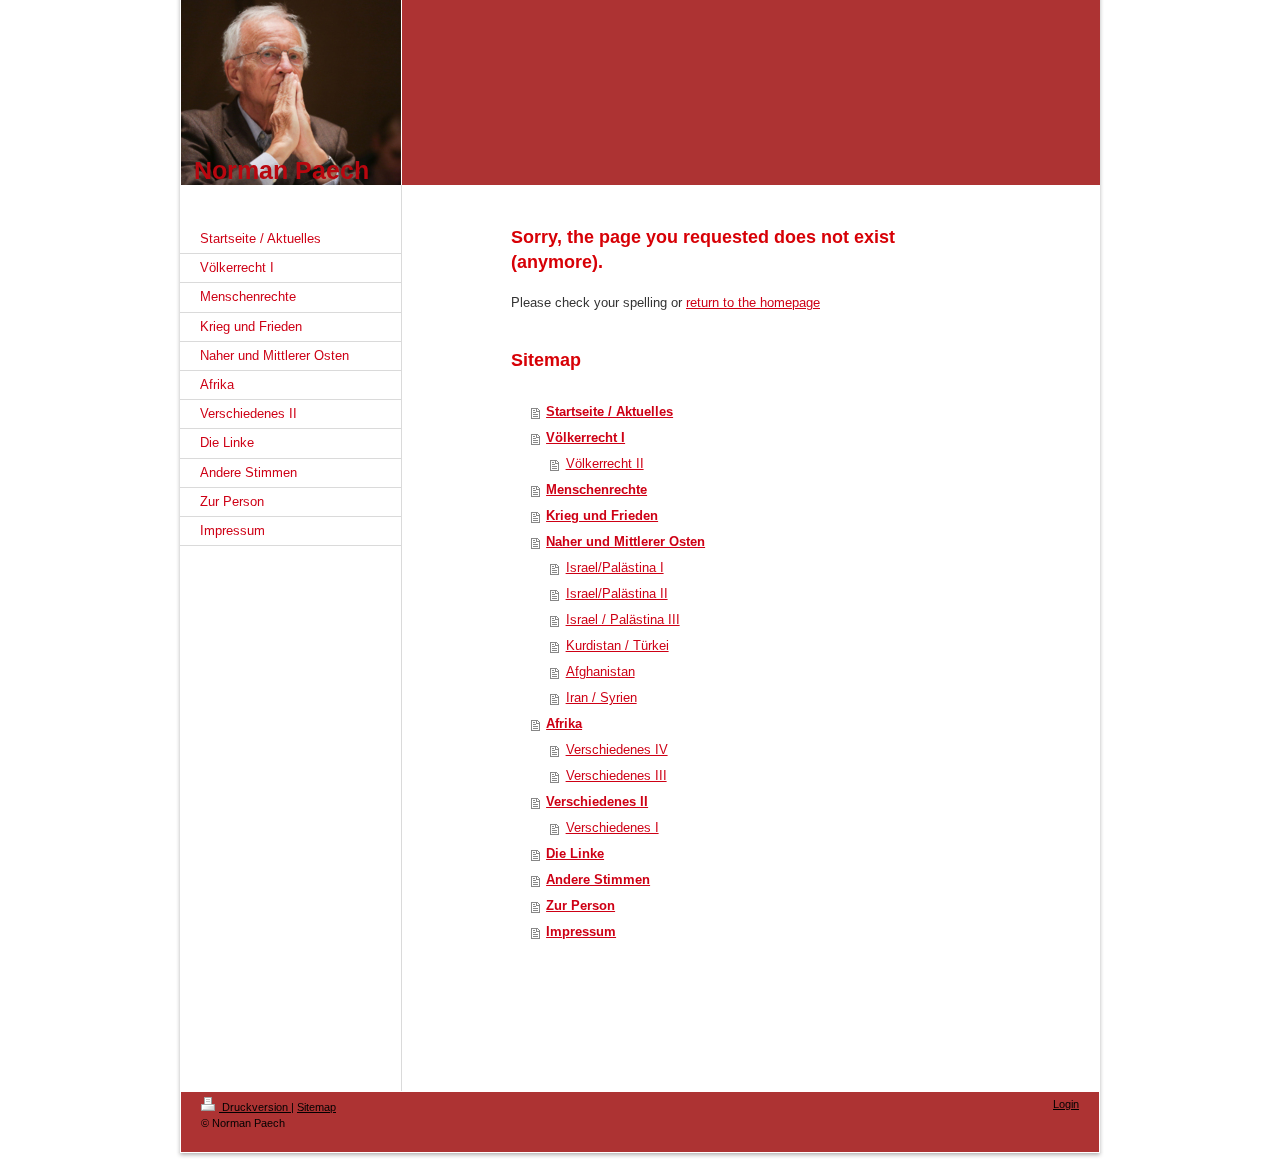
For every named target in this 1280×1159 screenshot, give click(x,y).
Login (1066, 1104)
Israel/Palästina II (617, 593)
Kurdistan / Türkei (617, 645)
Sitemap (316, 1107)
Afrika (564, 723)
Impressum (581, 931)
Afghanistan (600, 671)
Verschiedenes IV (617, 749)
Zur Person (580, 905)
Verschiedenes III (616, 775)
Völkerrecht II (605, 463)
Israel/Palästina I (615, 567)
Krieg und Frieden (602, 515)
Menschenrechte (596, 489)
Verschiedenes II (597, 801)
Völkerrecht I (585, 437)
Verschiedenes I (612, 827)
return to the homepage (753, 302)
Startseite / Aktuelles (609, 411)
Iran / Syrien (601, 697)
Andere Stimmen (598, 879)
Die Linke (575, 853)
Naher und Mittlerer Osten (625, 541)
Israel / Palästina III (623, 619)
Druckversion (255, 1107)
